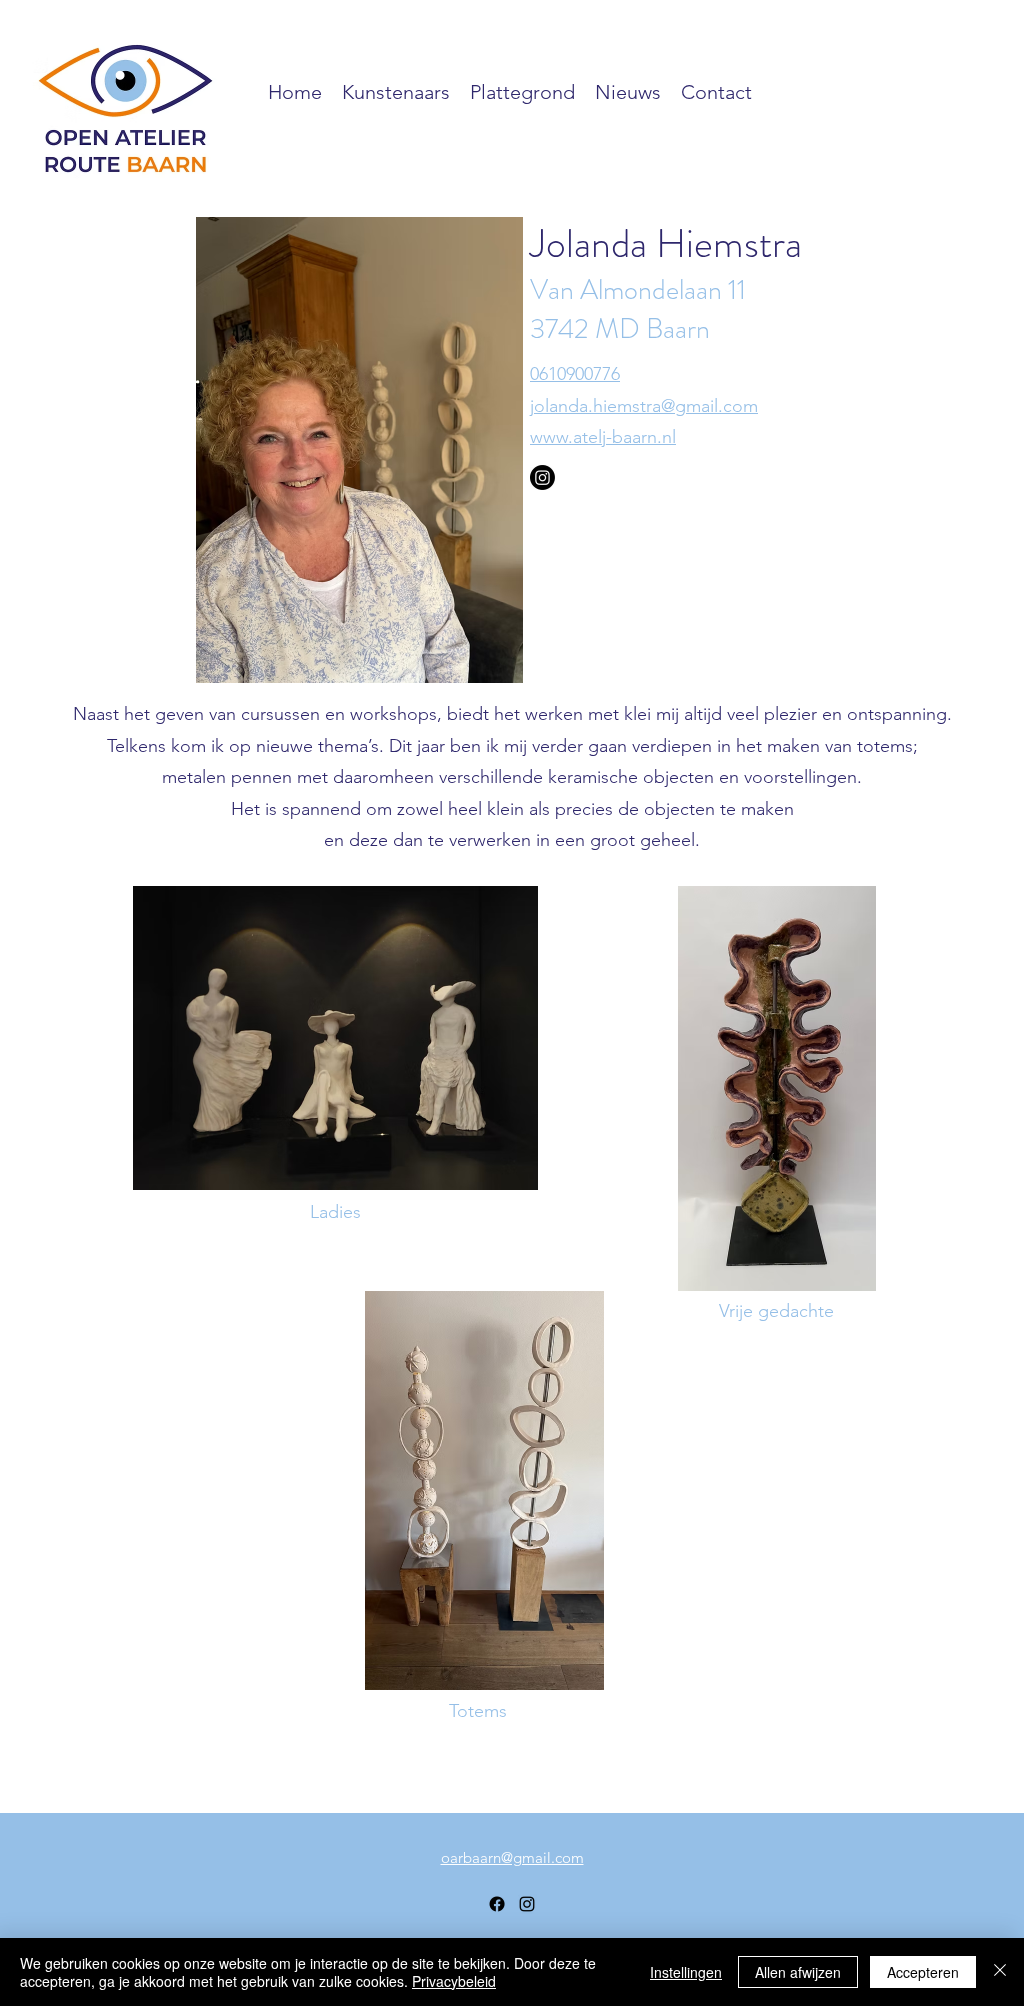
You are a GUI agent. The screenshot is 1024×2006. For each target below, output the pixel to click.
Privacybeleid (454, 1981)
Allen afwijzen (798, 1972)
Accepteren (923, 1972)
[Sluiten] (1000, 1972)
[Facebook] (497, 1904)
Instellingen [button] (686, 1972)
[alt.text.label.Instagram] (527, 1904)
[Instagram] (542, 477)
